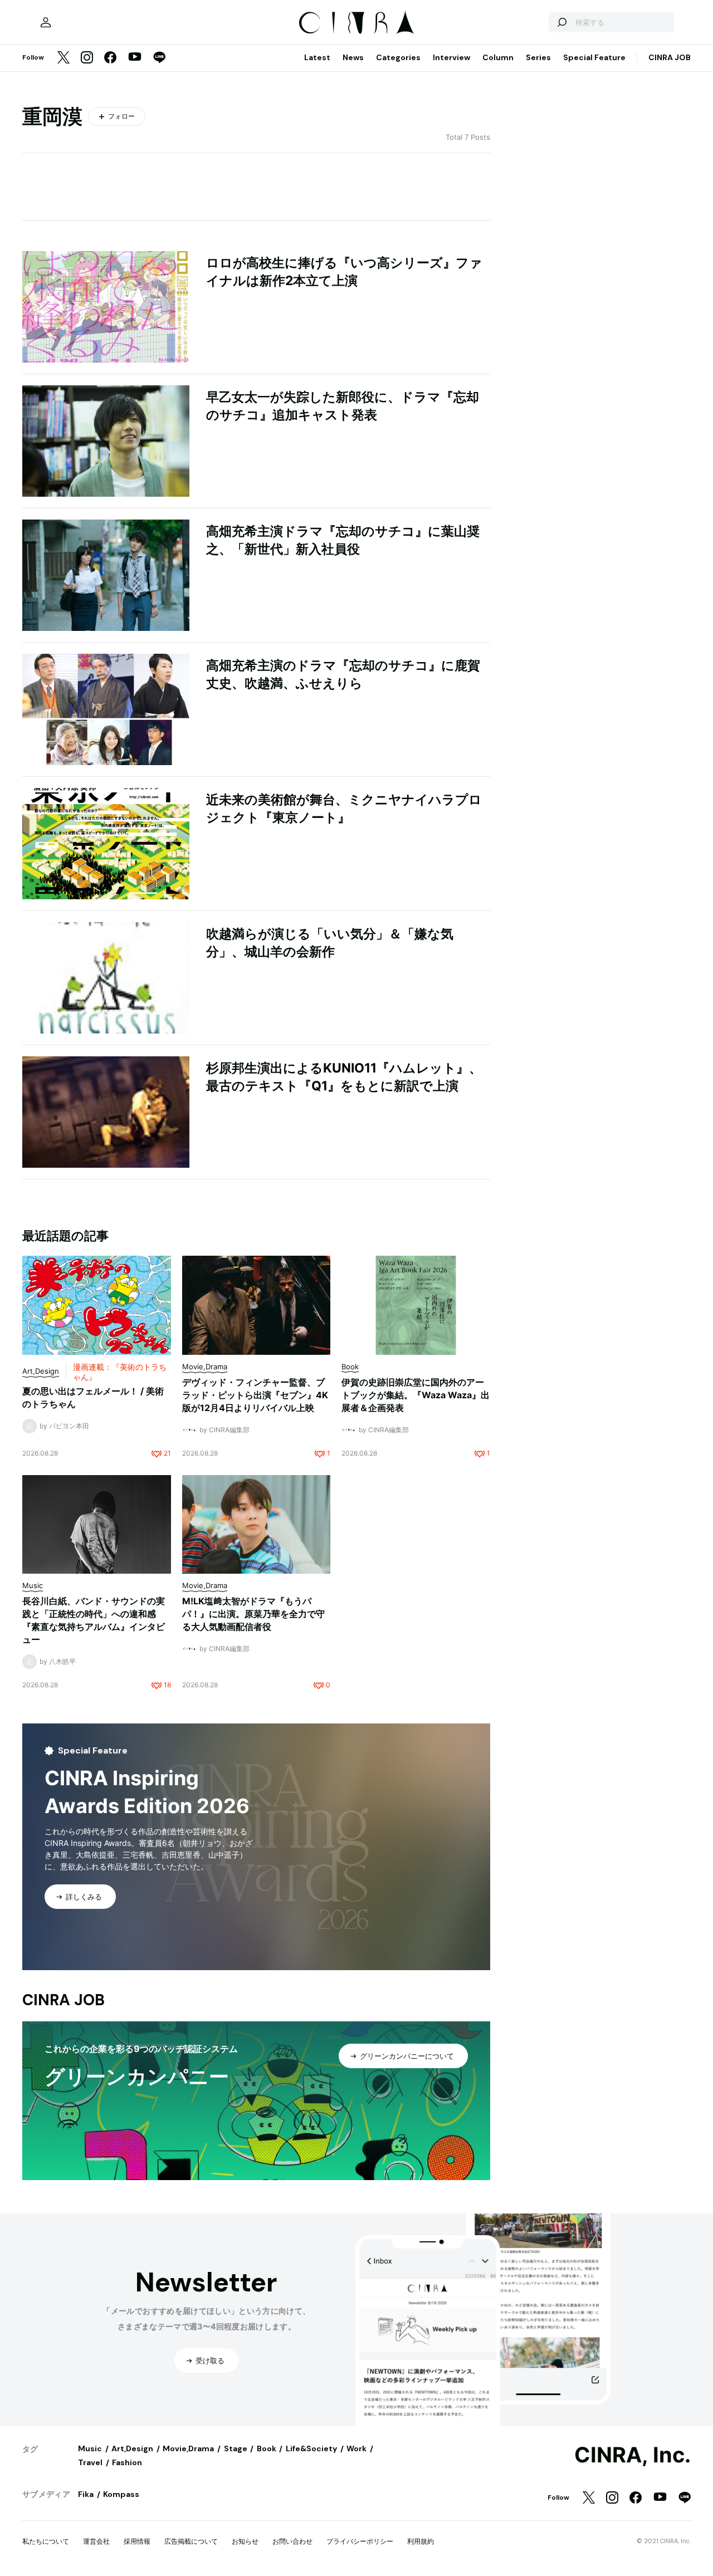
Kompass (121, 2494)
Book (267, 2448)
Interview (451, 57)
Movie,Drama (188, 2448)
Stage (236, 2448)
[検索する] (561, 22)
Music (90, 2448)
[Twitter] (64, 58)
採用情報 (137, 2541)
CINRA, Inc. (633, 2455)
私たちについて (46, 2541)
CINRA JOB (670, 57)
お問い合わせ (292, 2541)
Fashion (127, 2462)
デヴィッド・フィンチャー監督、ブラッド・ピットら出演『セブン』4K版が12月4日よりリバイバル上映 (255, 1395)
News (353, 57)
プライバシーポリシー (360, 2541)
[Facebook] (110, 58)
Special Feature (594, 57)
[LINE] (159, 58)
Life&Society (311, 2448)
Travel (90, 2462)
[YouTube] (135, 58)
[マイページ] (46, 22)
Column (498, 57)
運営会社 (96, 2541)
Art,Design (132, 2448)
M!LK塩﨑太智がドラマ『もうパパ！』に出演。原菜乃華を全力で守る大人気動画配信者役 (253, 1614)
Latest (317, 57)
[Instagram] (87, 58)
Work (356, 2448)
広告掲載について (191, 2541)
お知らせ (245, 2541)
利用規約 (421, 2541)
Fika (86, 2494)
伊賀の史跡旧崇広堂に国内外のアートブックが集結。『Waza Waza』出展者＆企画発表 (416, 1395)
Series (538, 57)
